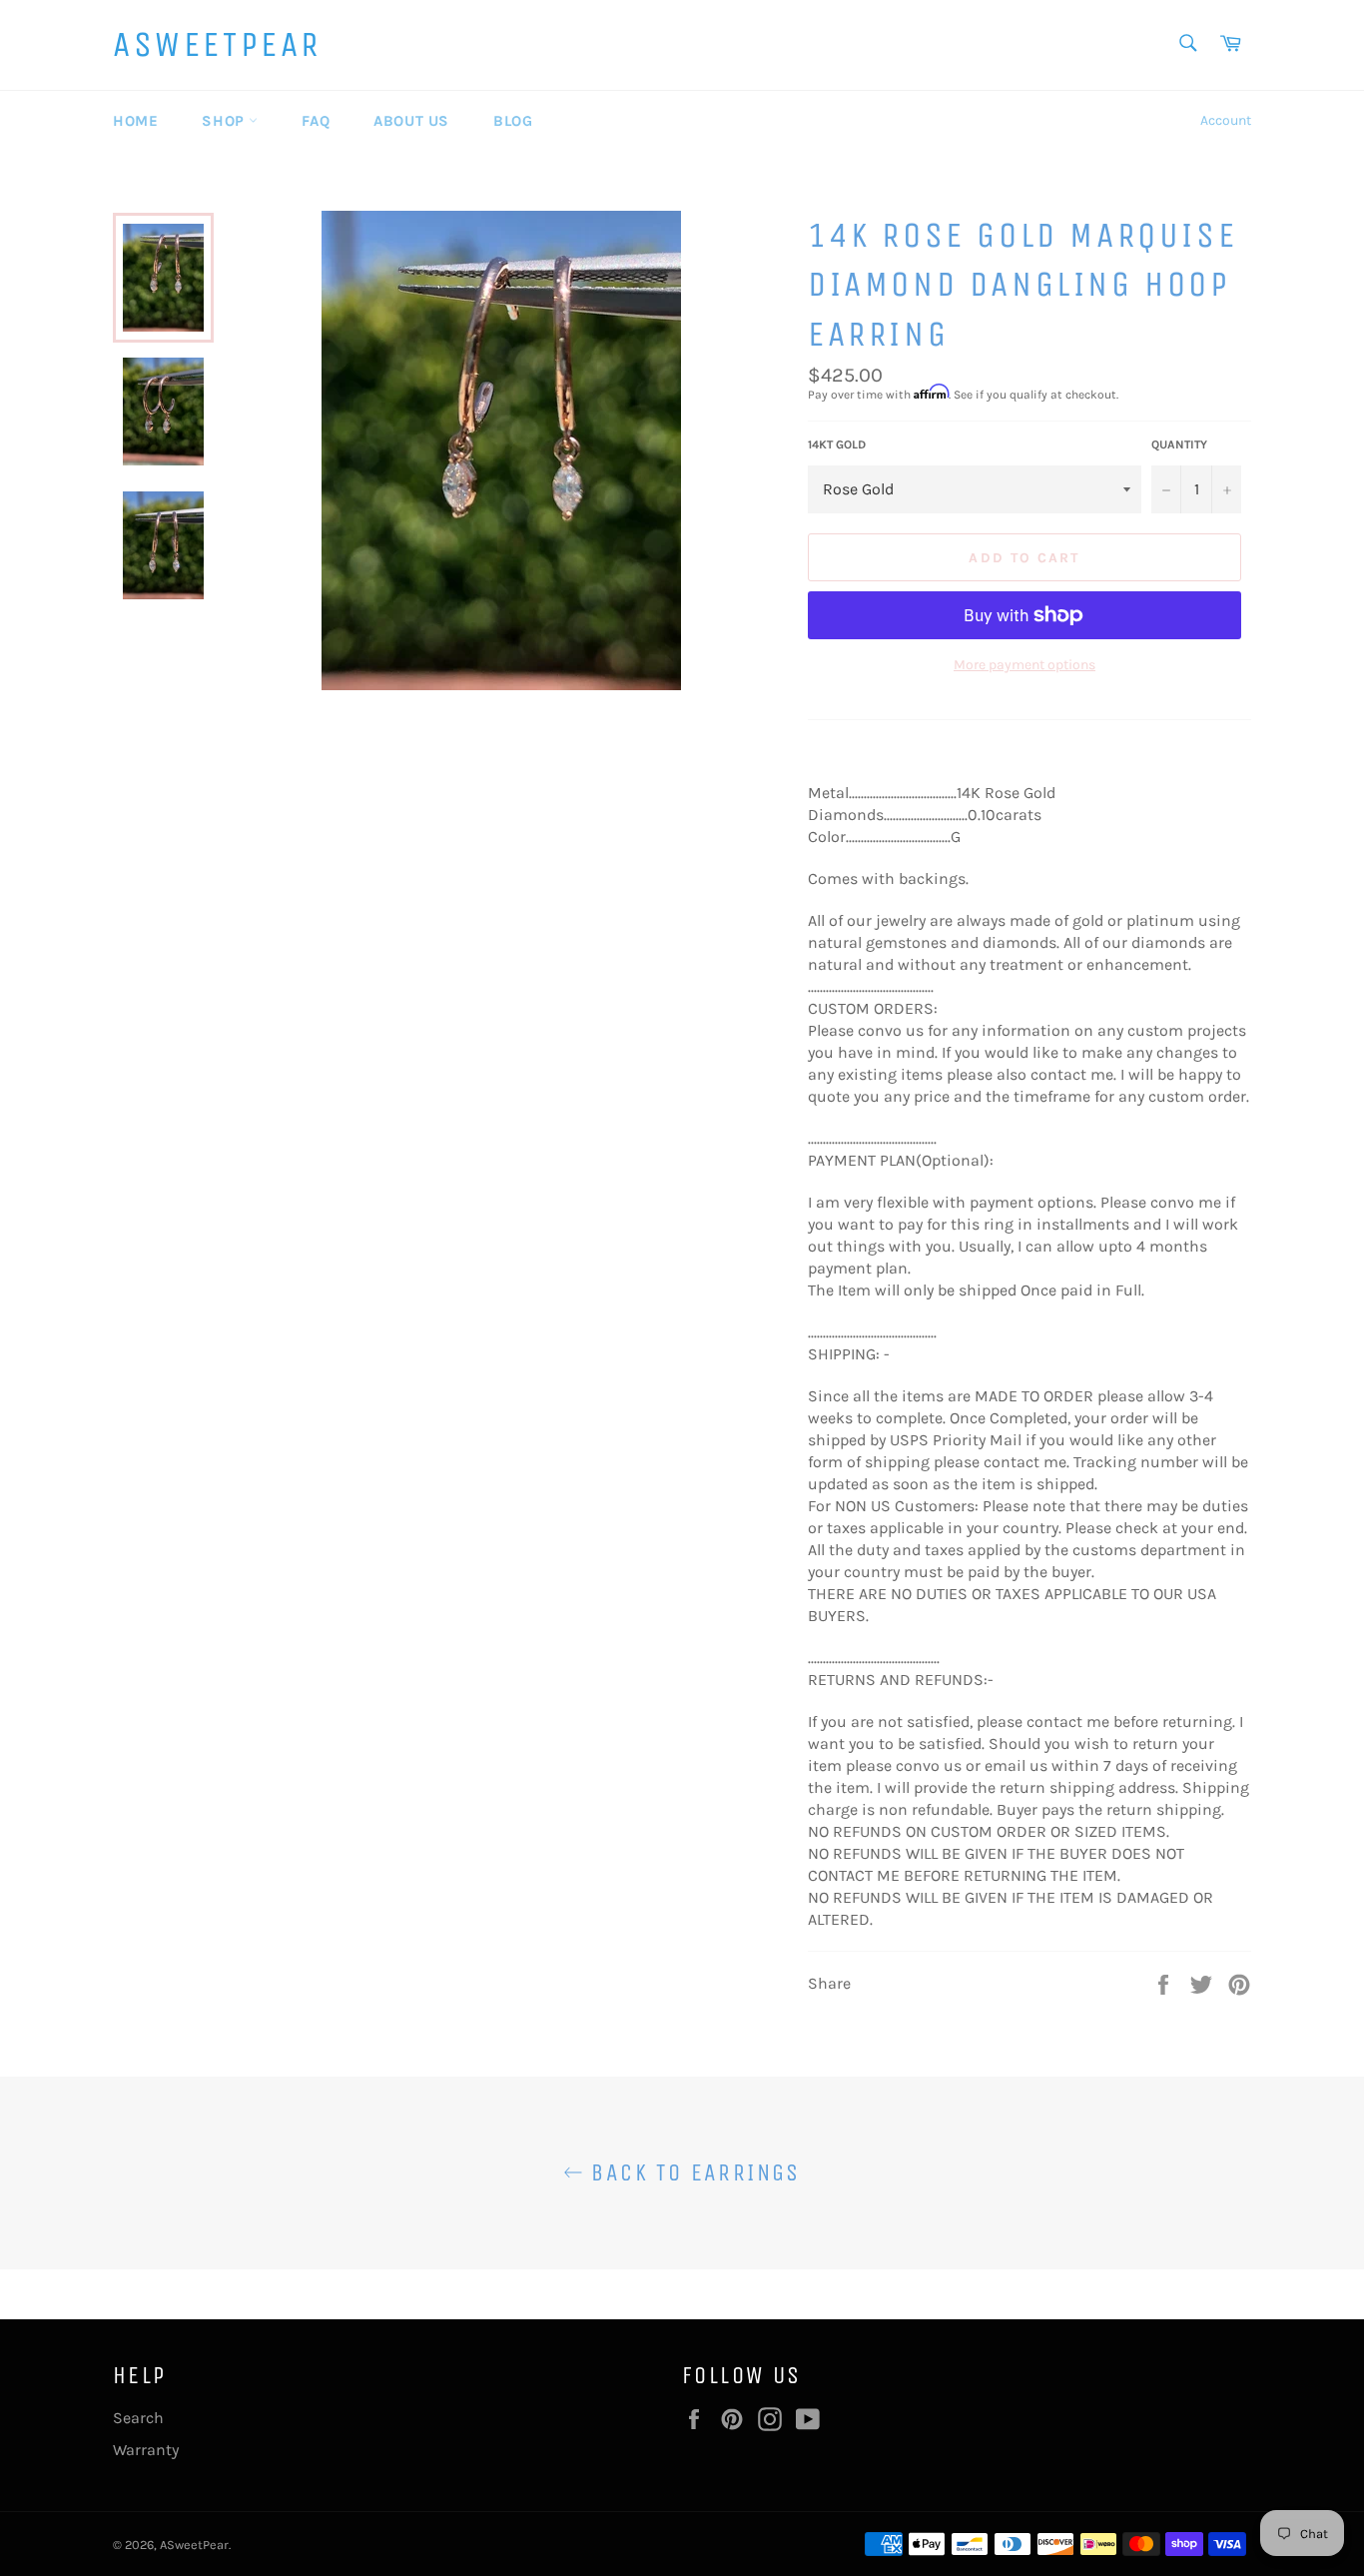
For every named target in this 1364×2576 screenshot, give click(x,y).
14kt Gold (837, 444)
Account (1226, 120)
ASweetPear (217, 44)
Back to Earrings (692, 2172)
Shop (225, 121)
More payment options (1024, 665)
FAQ (316, 121)
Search (138, 2418)
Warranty (146, 2450)
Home (135, 121)
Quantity (1179, 444)
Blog (513, 121)
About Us (411, 121)
